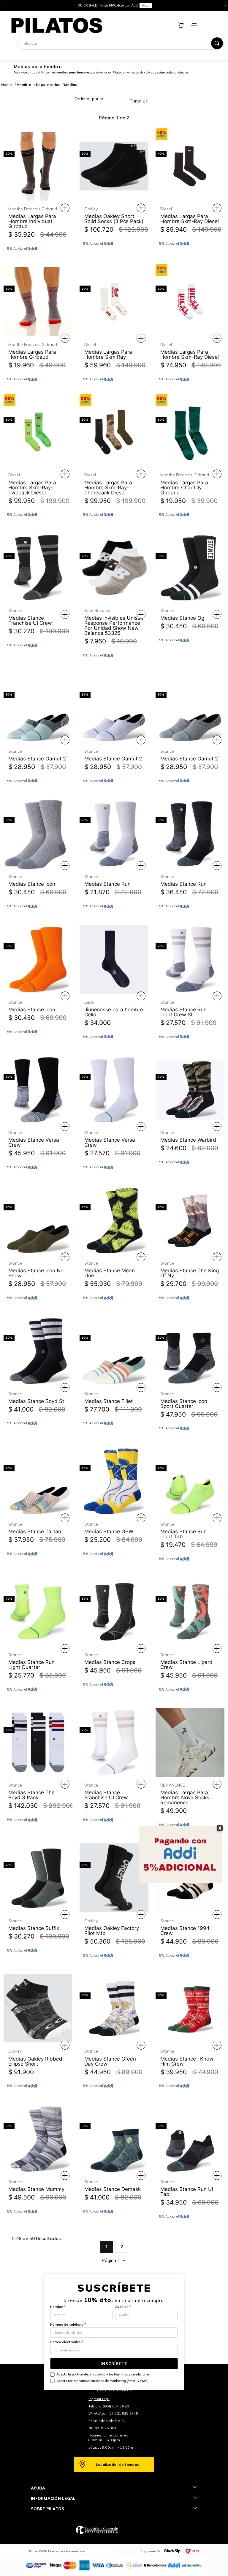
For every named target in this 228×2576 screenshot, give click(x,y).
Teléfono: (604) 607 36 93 (109, 2406)
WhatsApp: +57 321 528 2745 (113, 2413)
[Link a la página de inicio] (7, 85)
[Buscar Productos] (217, 43)
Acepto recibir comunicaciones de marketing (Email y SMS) (102, 2381)
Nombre (58, 2307)
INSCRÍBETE (114, 2364)
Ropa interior (48, 85)
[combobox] (120, 43)
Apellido (123, 2307)
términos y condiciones (132, 2374)
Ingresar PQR (99, 2399)
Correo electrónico (67, 2342)
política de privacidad (89, 2374)
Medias (71, 85)
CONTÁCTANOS (114, 2390)
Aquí (114, 7)
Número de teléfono (68, 2325)
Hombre (24, 85)
